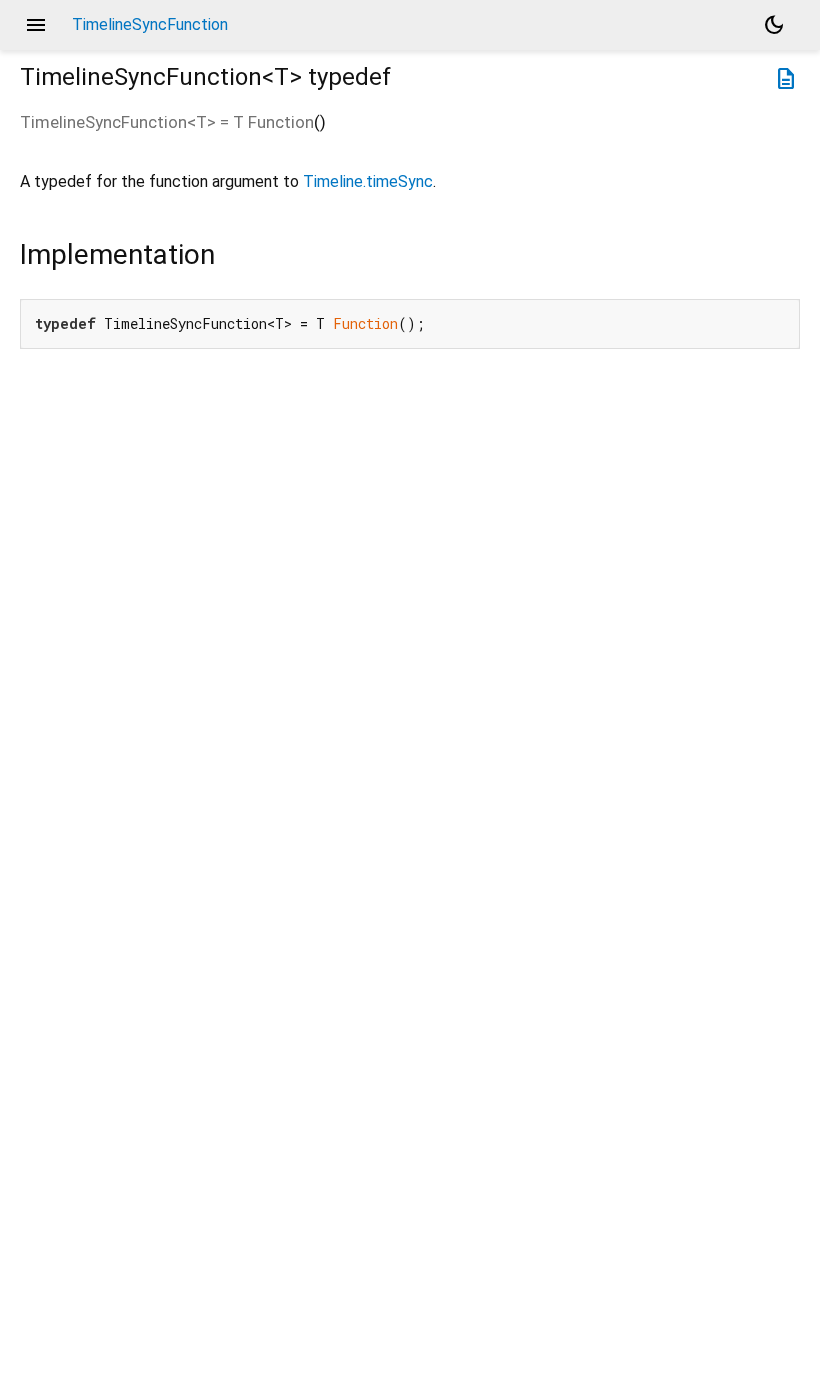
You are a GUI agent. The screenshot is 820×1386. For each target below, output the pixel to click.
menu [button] (36, 25)
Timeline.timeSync (368, 181)
